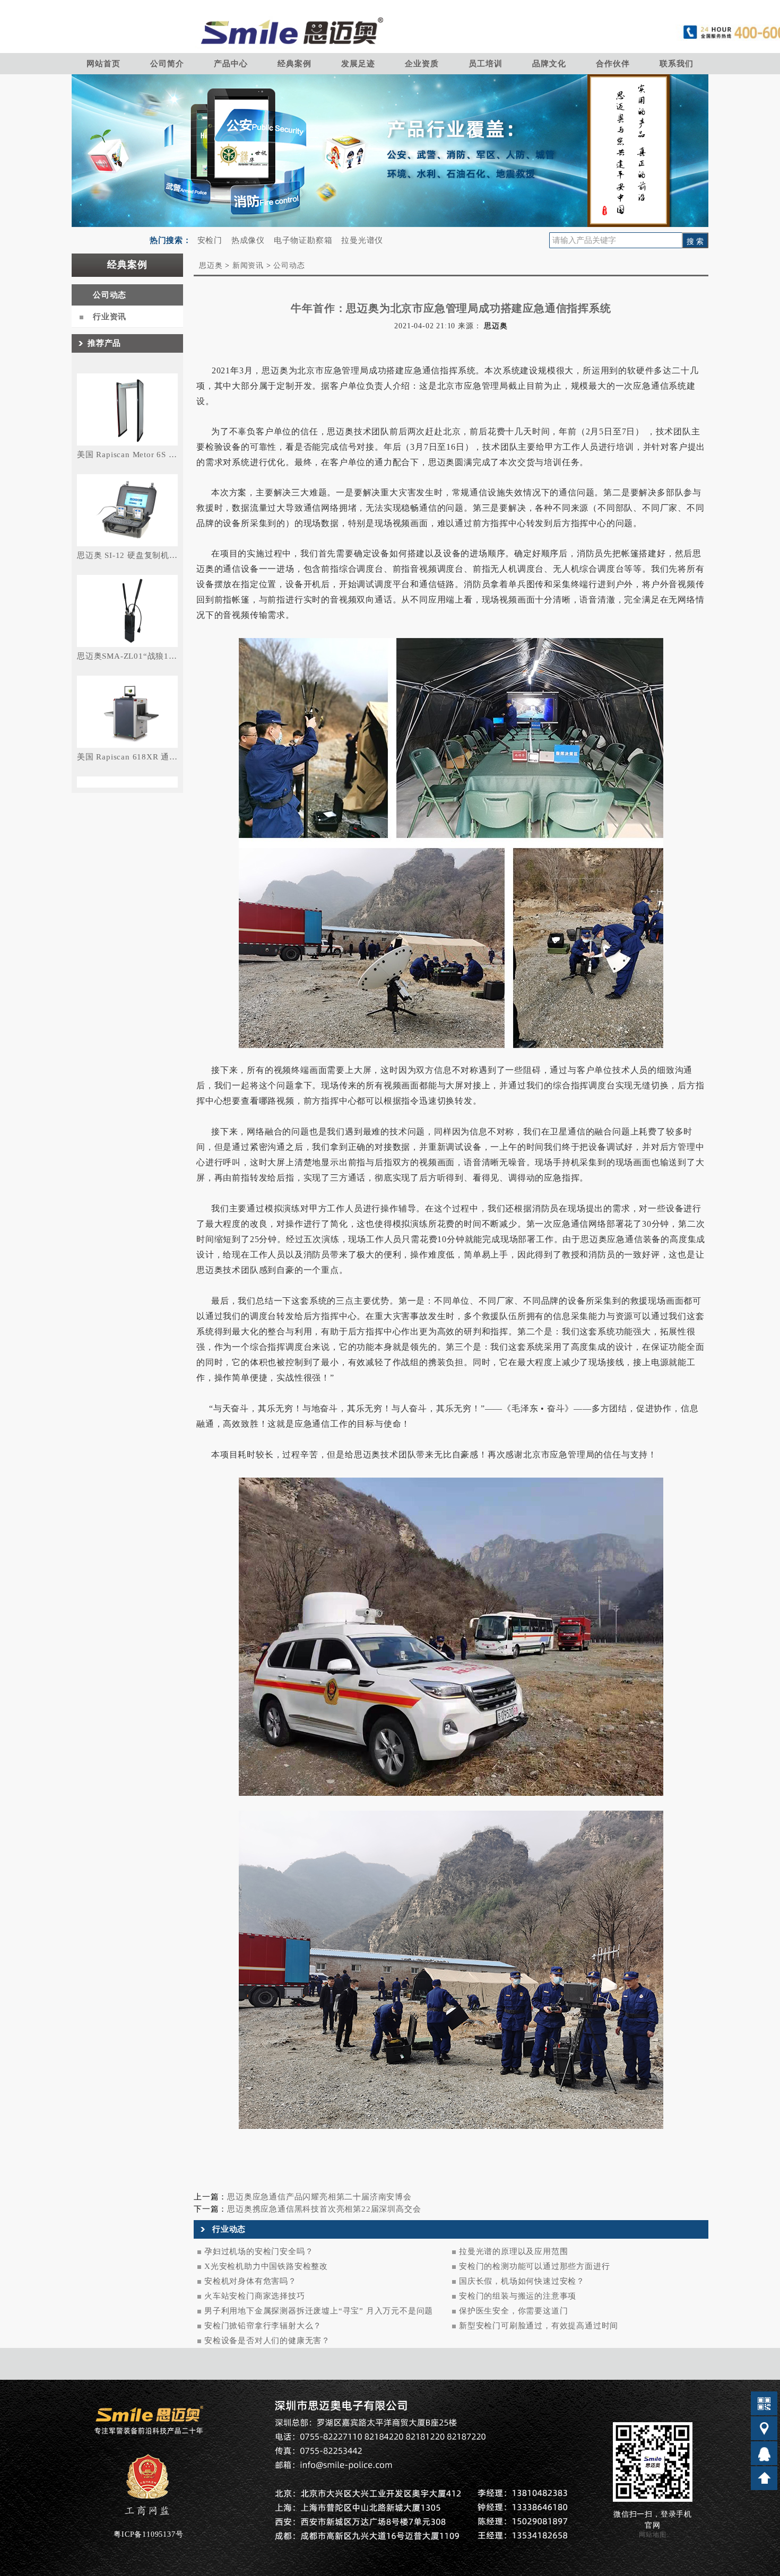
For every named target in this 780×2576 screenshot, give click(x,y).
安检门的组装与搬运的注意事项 (518, 2296)
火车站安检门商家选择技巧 (255, 2296)
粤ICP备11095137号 (148, 2534)
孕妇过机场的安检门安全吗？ (259, 2251)
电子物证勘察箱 (303, 240)
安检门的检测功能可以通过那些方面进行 (534, 2266)
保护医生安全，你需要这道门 (513, 2311)
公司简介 (167, 64)
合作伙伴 (613, 64)
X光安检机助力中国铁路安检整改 (266, 2266)
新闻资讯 (248, 265)
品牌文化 (549, 64)
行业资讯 (110, 317)
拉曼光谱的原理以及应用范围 (513, 2251)
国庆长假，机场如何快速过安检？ (522, 2281)
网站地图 (652, 2535)
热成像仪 (248, 240)
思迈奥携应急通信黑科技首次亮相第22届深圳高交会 (324, 2209)
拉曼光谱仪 (362, 240)
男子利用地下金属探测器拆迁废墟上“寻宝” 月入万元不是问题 (319, 2311)
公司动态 (110, 295)
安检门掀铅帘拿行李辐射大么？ (263, 2326)
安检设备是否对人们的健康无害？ (267, 2341)
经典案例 (294, 64)
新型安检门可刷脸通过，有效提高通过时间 (539, 2326)
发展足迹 (358, 64)
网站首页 (103, 64)
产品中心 (231, 64)
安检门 (210, 240)
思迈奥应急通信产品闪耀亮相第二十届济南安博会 (319, 2197)
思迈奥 (211, 265)
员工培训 (485, 64)
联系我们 (676, 64)
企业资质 (422, 64)
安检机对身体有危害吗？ (250, 2281)
